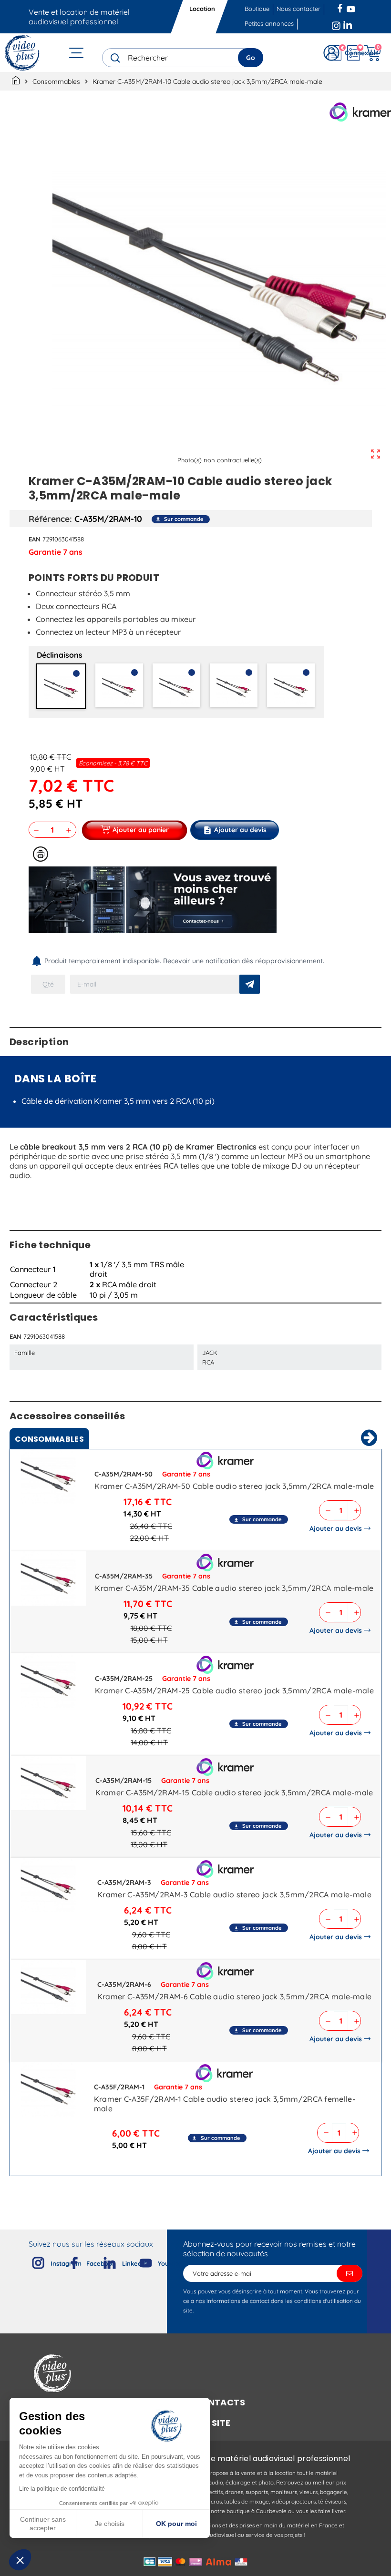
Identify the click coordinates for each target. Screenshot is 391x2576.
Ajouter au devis (336, 1528)
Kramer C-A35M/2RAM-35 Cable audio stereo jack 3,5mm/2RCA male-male (234, 1588)
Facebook (341, 7)
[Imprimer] (41, 854)
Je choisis (110, 2524)
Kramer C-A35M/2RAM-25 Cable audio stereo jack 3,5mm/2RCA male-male (234, 1690)
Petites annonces (269, 23)
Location (203, 9)
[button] (20, 2560)
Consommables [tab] (49, 1439)
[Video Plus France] (23, 53)
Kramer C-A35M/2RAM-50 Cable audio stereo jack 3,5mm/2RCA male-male (234, 1486)
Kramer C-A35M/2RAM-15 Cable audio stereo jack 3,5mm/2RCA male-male (234, 1792)
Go (251, 58)
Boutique (257, 9)
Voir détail (48, 1478)
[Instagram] (31, 2261)
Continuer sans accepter (43, 2524)
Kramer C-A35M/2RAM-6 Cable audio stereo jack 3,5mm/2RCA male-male (235, 1996)
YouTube (351, 7)
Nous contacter (298, 9)
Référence (49, 519)
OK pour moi (176, 2524)
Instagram (336, 24)
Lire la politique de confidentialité (62, 2489)
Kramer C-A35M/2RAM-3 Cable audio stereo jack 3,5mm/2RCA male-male (234, 1894)
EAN (35, 539)
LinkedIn (349, 24)
